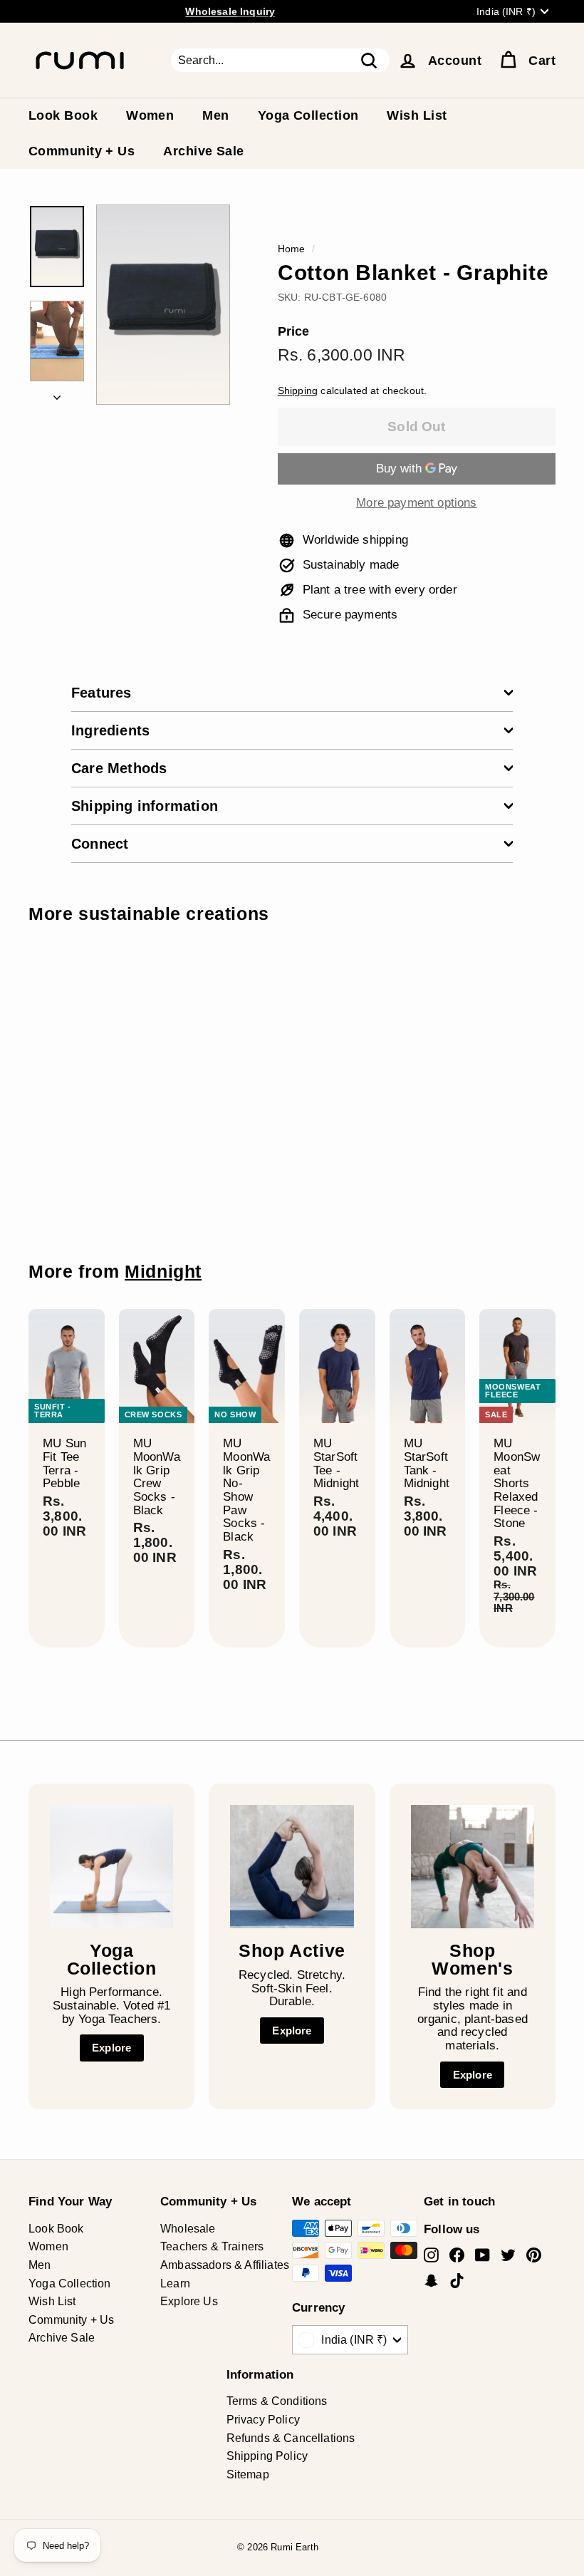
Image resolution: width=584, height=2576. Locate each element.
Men (215, 115)
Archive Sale (203, 151)
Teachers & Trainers (212, 2246)
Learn (175, 2283)
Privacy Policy (263, 2420)
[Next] (57, 394)
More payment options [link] (416, 503)
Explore (111, 2048)
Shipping (298, 390)
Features (101, 693)
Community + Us (82, 151)
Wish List (417, 115)
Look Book (63, 115)
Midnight (163, 1272)
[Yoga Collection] (111, 1867)
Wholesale (188, 2229)
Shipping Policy (267, 2456)
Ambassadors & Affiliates (225, 2265)
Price (294, 332)
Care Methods (119, 768)
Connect (100, 844)
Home (292, 249)
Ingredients (110, 730)
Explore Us (189, 2301)
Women (150, 115)
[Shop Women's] (473, 1867)
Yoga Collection (308, 115)
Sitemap (248, 2474)
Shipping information (145, 806)
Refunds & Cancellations (291, 2438)
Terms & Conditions (277, 2401)
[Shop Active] (292, 1867)
